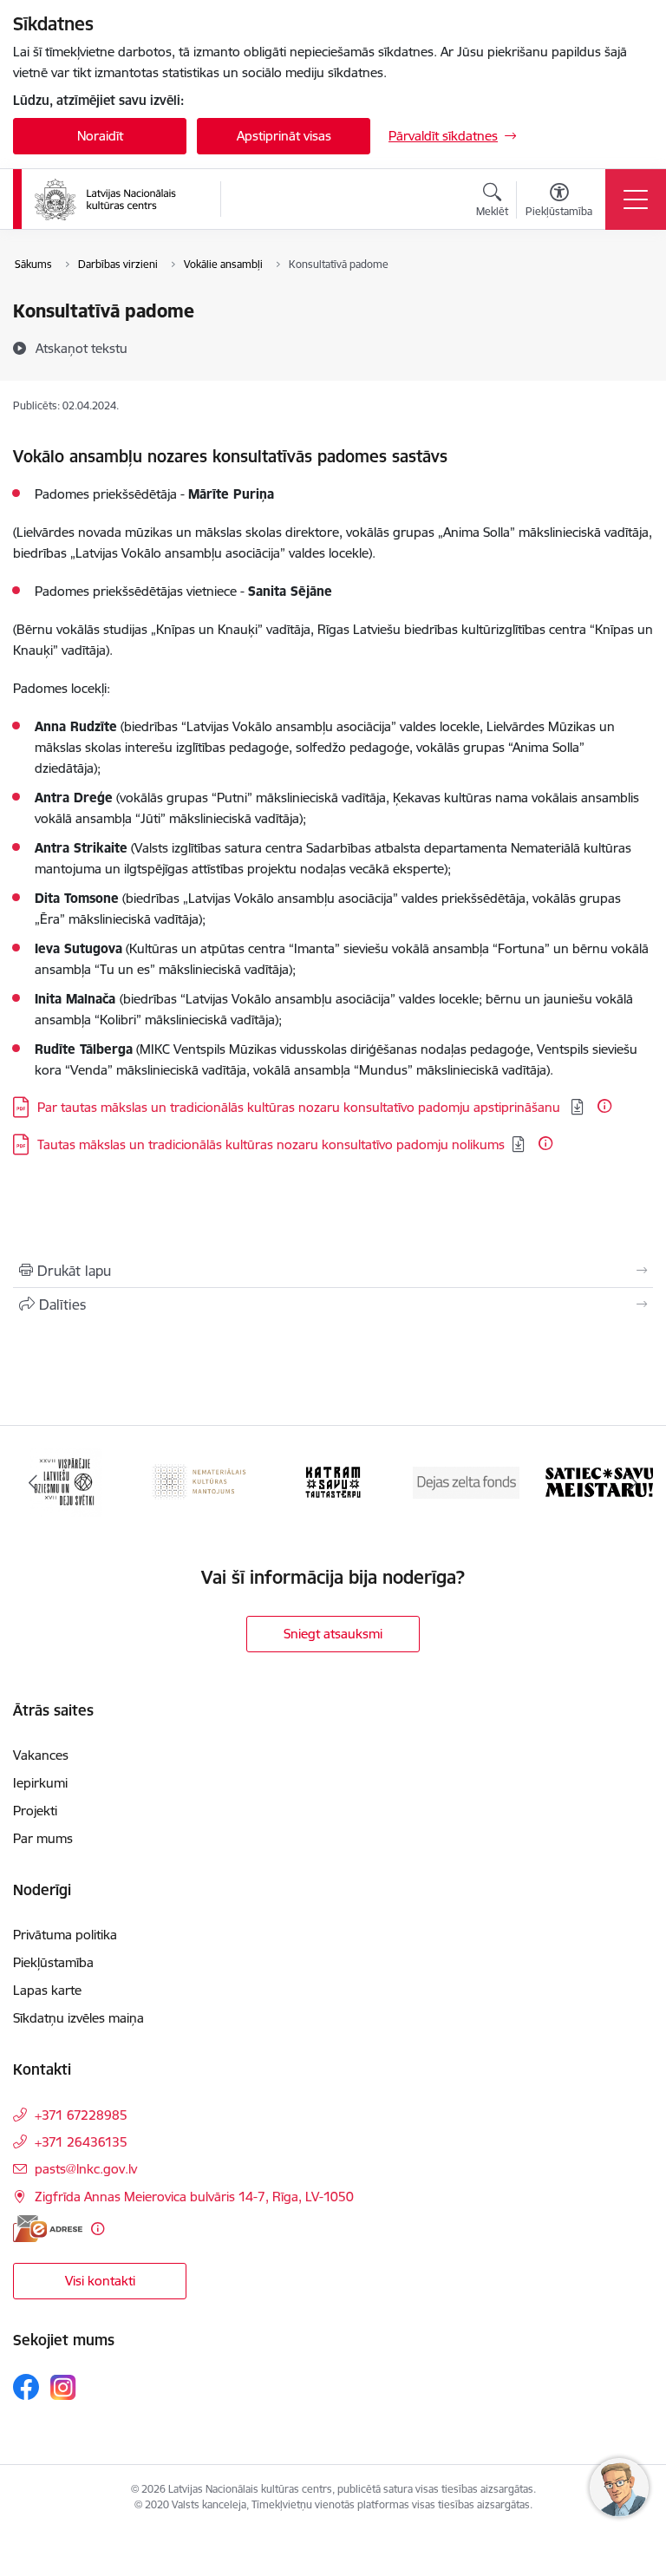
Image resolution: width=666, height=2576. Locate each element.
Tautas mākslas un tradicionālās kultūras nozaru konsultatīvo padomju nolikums (271, 1144)
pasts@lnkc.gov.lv (86, 2169)
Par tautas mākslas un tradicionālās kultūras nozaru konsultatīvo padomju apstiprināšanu (300, 1107)
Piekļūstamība (53, 1962)
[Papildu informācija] (604, 1106)
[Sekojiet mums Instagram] (63, 2387)
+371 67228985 (81, 2115)
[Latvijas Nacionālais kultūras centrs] (116, 199)
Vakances (41, 1755)
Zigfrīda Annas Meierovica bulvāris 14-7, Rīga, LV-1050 (194, 2197)
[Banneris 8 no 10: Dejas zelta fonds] (467, 1481)
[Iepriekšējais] (33, 1482)
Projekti (35, 1811)
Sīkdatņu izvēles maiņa (78, 2018)
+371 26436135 (81, 2142)
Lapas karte (47, 1990)
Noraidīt (100, 136)
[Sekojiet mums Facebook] (26, 2387)
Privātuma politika (65, 1935)
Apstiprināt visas (284, 136)
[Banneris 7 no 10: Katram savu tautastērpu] (333, 1481)
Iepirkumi (40, 1783)
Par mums (43, 1838)
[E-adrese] (48, 2229)
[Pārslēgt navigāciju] (636, 199)
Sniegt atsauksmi (333, 1634)
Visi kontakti (100, 2281)
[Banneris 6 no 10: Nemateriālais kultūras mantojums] (200, 1481)
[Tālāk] (633, 1482)
